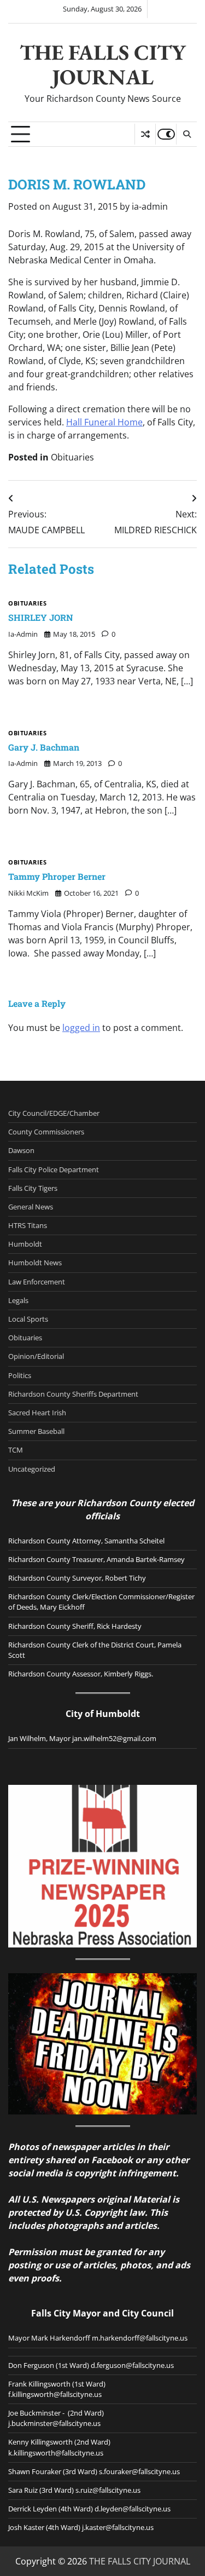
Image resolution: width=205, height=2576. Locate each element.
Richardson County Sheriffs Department (73, 1394)
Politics (20, 1375)
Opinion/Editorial (36, 1356)
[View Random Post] (145, 134)
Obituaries (72, 457)
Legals (18, 1300)
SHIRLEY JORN (41, 617)
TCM (16, 1450)
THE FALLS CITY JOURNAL (103, 65)
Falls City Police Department (54, 1169)
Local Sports (28, 1319)
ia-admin (150, 206)
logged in (81, 1028)
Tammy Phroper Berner (57, 876)
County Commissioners (46, 1132)
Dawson (21, 1150)
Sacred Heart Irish (37, 1413)
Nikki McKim (28, 893)
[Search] (186, 134)
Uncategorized (32, 1469)
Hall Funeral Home (104, 422)
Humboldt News (35, 1263)
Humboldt (25, 1244)
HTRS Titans (28, 1225)
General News (31, 1207)
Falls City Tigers (33, 1188)
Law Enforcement (37, 1282)
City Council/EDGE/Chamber (54, 1113)
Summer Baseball (36, 1431)
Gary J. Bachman (44, 747)
